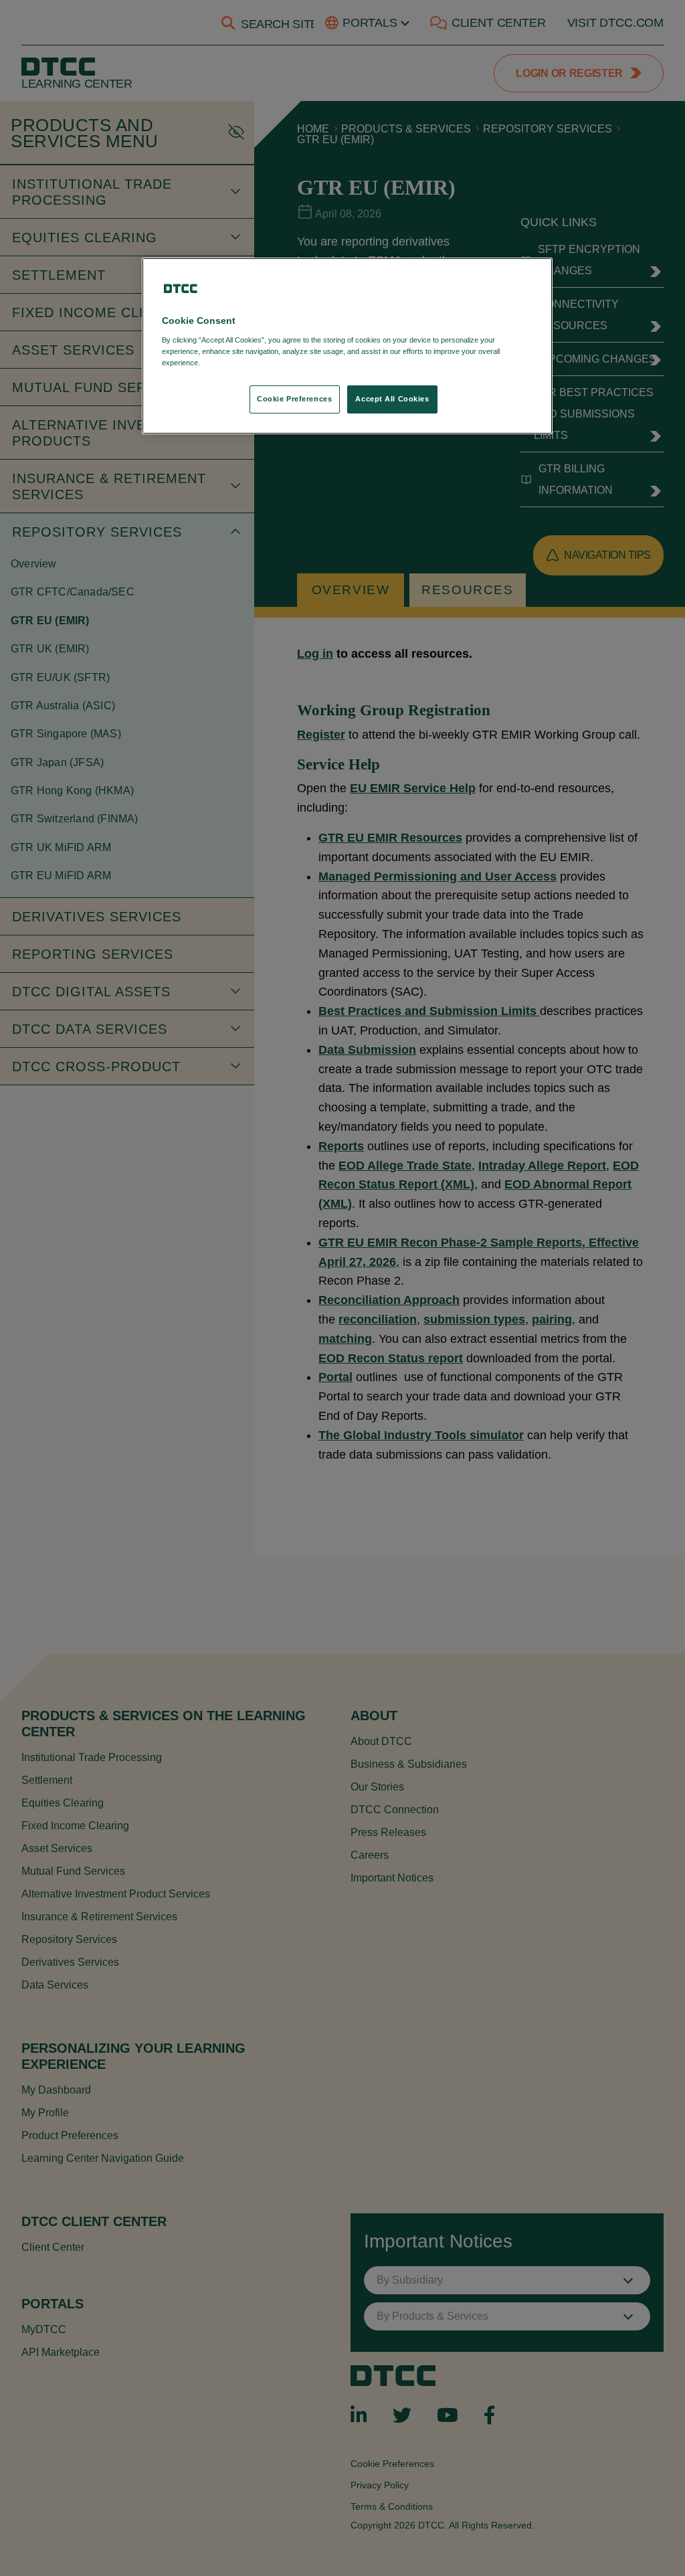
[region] (347, 346)
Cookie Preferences (294, 399)
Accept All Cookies (392, 399)
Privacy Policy (230, 363)
